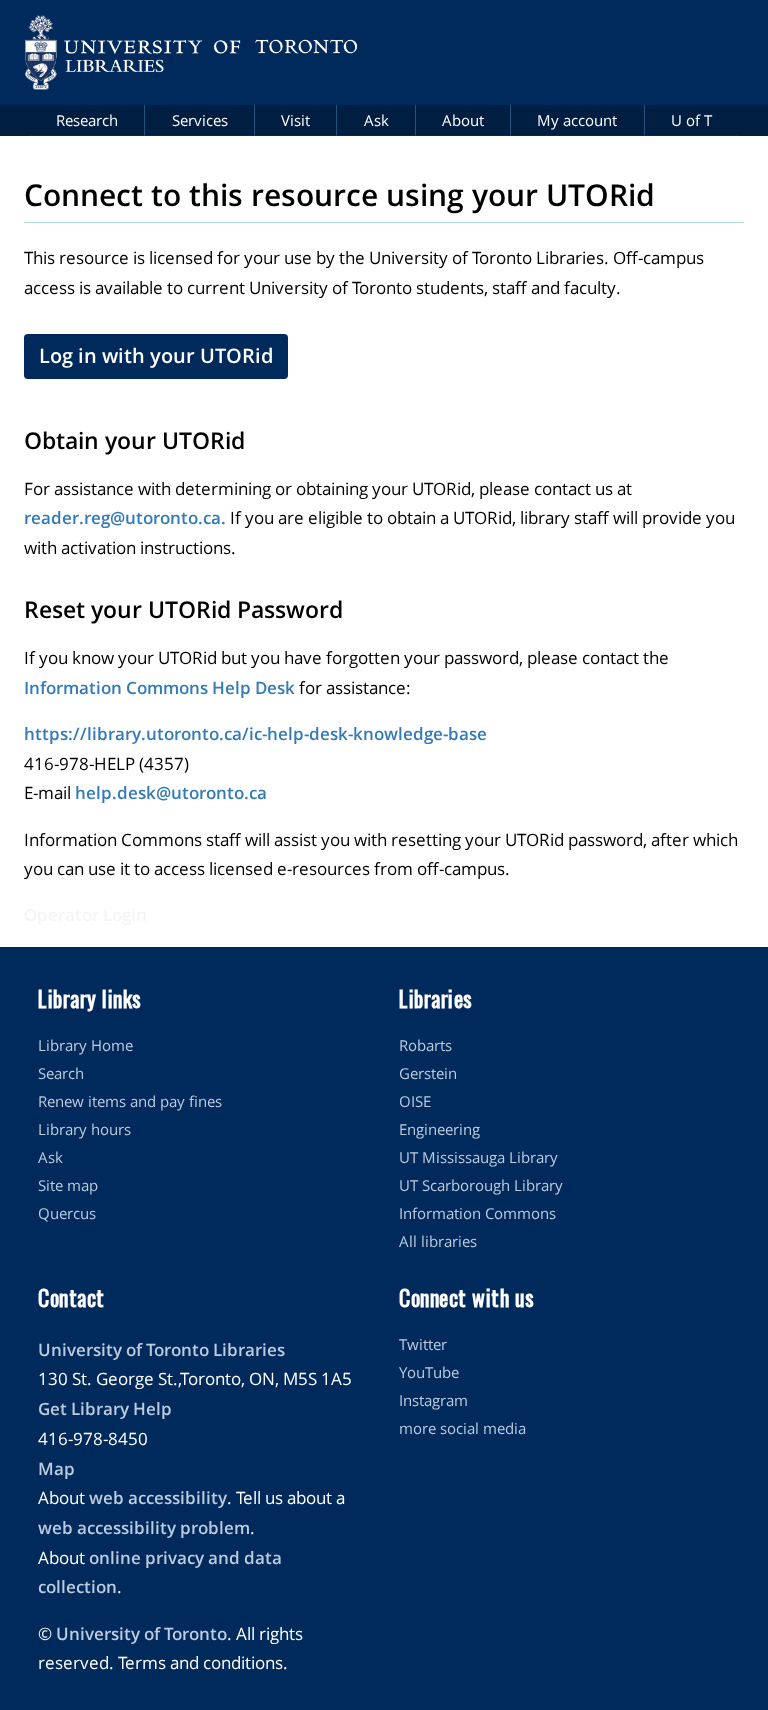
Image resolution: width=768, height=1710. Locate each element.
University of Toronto (141, 1633)
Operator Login (85, 914)
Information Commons (477, 1213)
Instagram (433, 1400)
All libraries (438, 1241)
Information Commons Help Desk (159, 687)
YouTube (429, 1372)
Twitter (423, 1344)
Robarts (425, 1045)
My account (577, 120)
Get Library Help (105, 1408)
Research (87, 120)
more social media (462, 1428)
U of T (691, 120)
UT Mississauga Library (478, 1157)
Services (200, 120)
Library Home (85, 1045)
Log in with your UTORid (156, 355)
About (463, 120)
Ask (376, 120)
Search (61, 1073)
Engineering (439, 1129)
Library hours (84, 1129)
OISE (415, 1101)
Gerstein (428, 1073)
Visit (295, 120)
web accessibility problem (144, 1527)
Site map (68, 1185)
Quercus (67, 1213)
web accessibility (158, 1497)
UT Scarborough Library (481, 1185)
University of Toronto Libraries (161, 1349)
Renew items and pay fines (130, 1101)
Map (56, 1468)
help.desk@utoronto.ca (171, 792)
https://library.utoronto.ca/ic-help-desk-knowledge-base (255, 733)
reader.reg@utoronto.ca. (125, 517)
